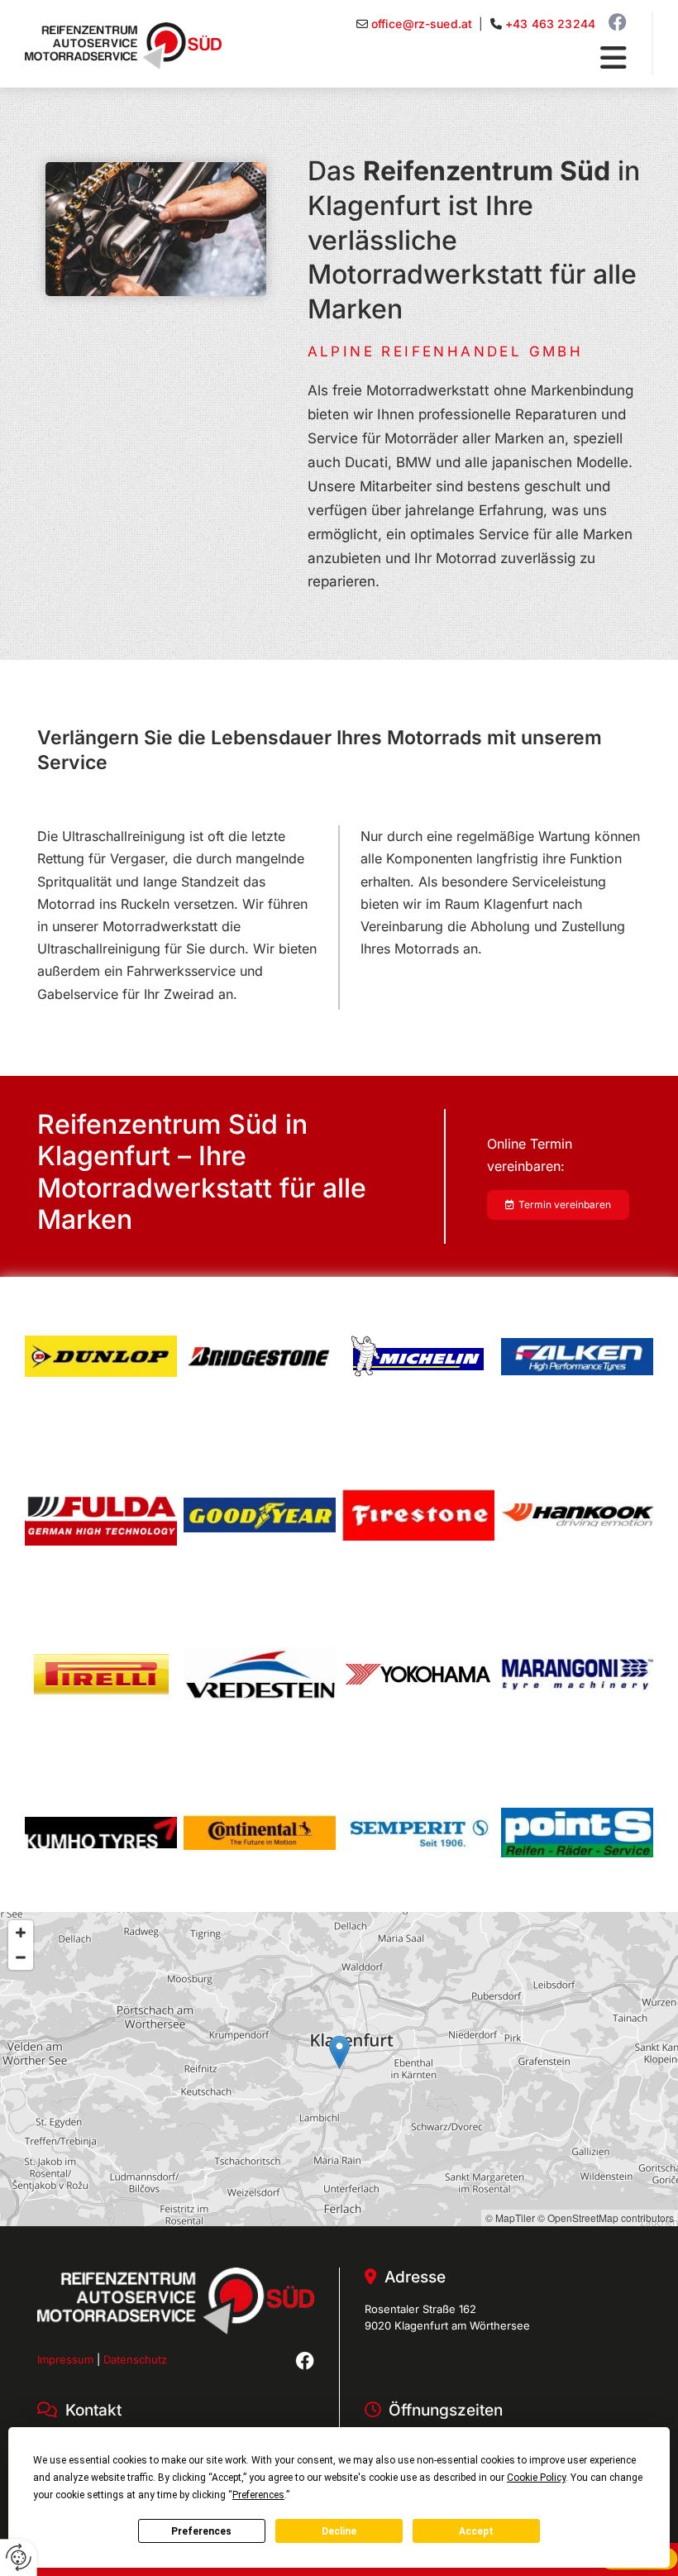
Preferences (201, 2531)
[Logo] (123, 46)
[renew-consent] (19, 2557)
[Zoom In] (21, 1933)
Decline (339, 2531)
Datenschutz (135, 2359)
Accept (476, 2531)
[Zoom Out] (21, 1957)
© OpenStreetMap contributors (606, 2218)
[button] (430, 59)
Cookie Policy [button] (536, 2478)
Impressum (65, 2359)
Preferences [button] (258, 2495)
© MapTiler (510, 2218)
